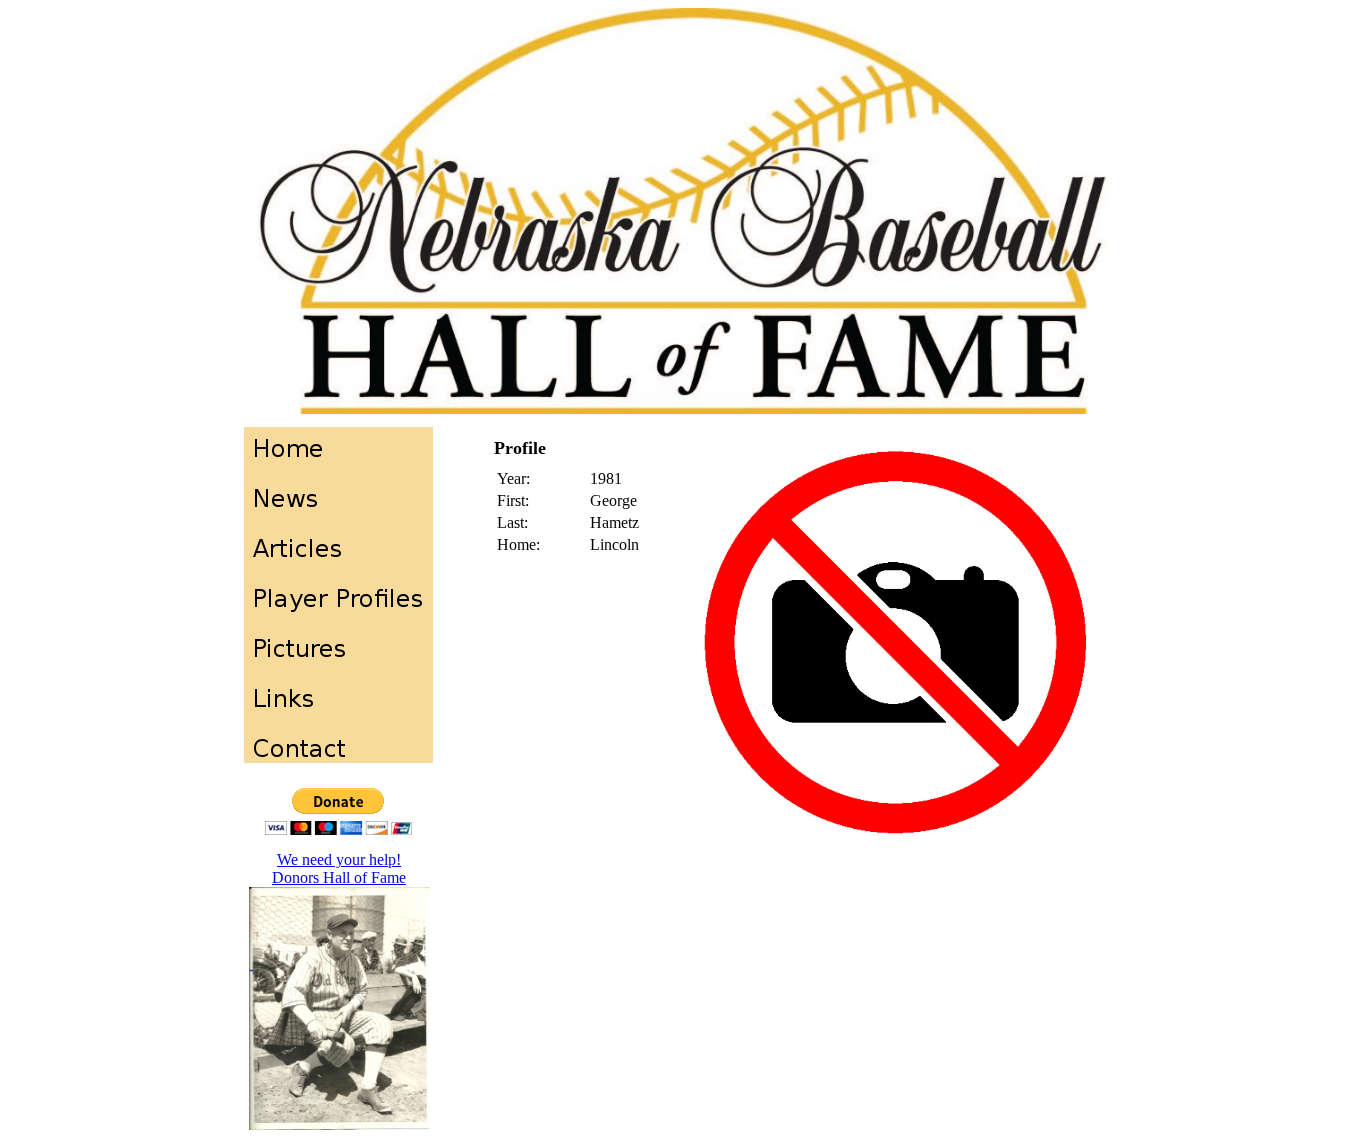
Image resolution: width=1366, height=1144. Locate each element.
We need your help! (339, 859)
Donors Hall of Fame (339, 877)
